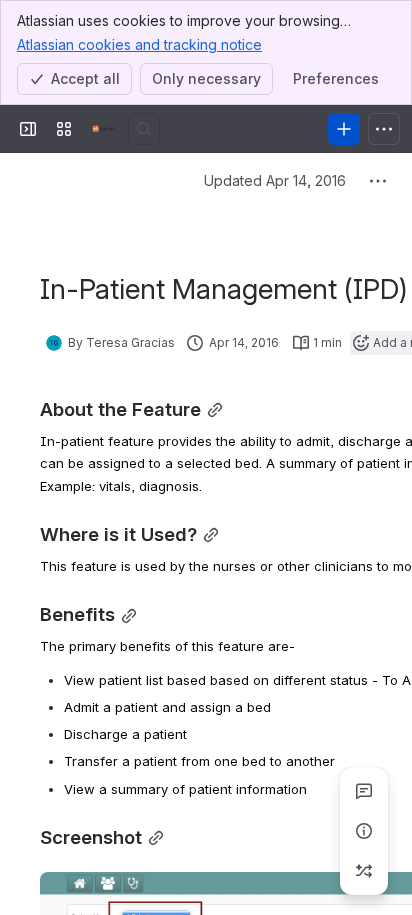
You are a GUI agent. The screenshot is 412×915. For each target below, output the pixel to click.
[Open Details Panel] (364, 831)
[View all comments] (364, 791)
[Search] (144, 129)
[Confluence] (104, 129)
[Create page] (364, 871)
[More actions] (378, 181)
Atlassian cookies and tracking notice (139, 44)
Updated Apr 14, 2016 (275, 180)
